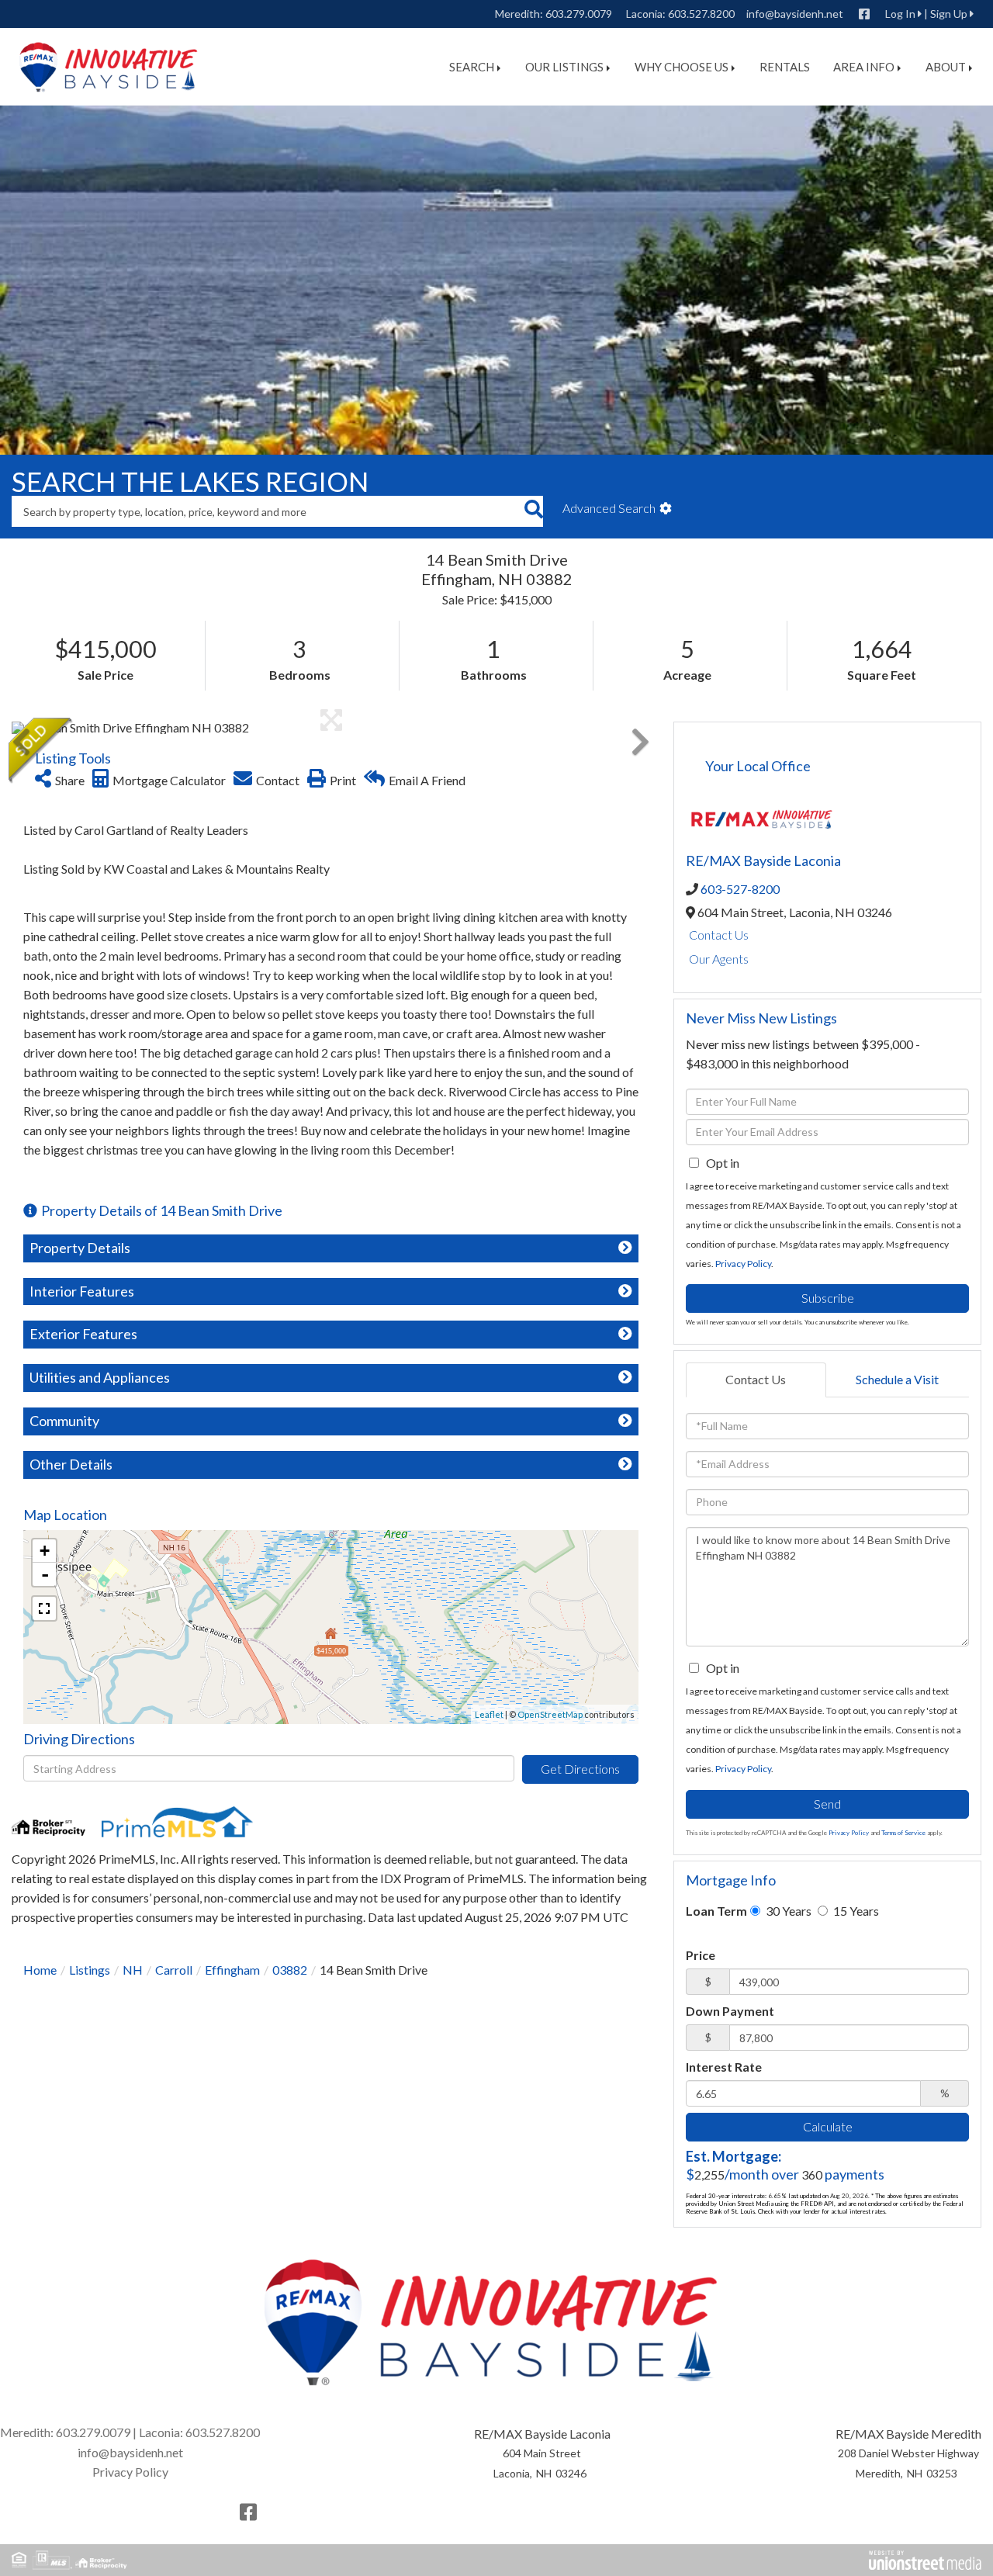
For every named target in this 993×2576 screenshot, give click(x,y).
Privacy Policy (743, 1264)
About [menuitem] (946, 67)
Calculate (828, 2126)
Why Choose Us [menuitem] (682, 67)
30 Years (787, 1911)
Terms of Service (903, 1833)
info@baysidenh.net (795, 14)
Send (827, 1804)
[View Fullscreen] (44, 1608)
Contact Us (719, 935)
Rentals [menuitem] (785, 67)
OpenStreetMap (550, 1714)
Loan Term (716, 1911)
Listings (90, 1970)
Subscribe (828, 1298)
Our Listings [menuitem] (564, 67)
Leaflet (489, 1714)
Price (701, 1955)
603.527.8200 (701, 14)
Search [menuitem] (472, 67)
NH (133, 1970)
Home (40, 1970)
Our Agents (719, 959)
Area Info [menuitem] (864, 67)
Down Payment (730, 2011)
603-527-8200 (740, 889)
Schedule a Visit (897, 1379)
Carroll (174, 1970)
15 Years (855, 1911)
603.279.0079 (579, 14)
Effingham (232, 1970)
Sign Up (949, 14)
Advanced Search (609, 508)
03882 (290, 1970)
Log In (900, 14)
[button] (533, 511)
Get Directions (580, 1769)
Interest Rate (724, 2067)
